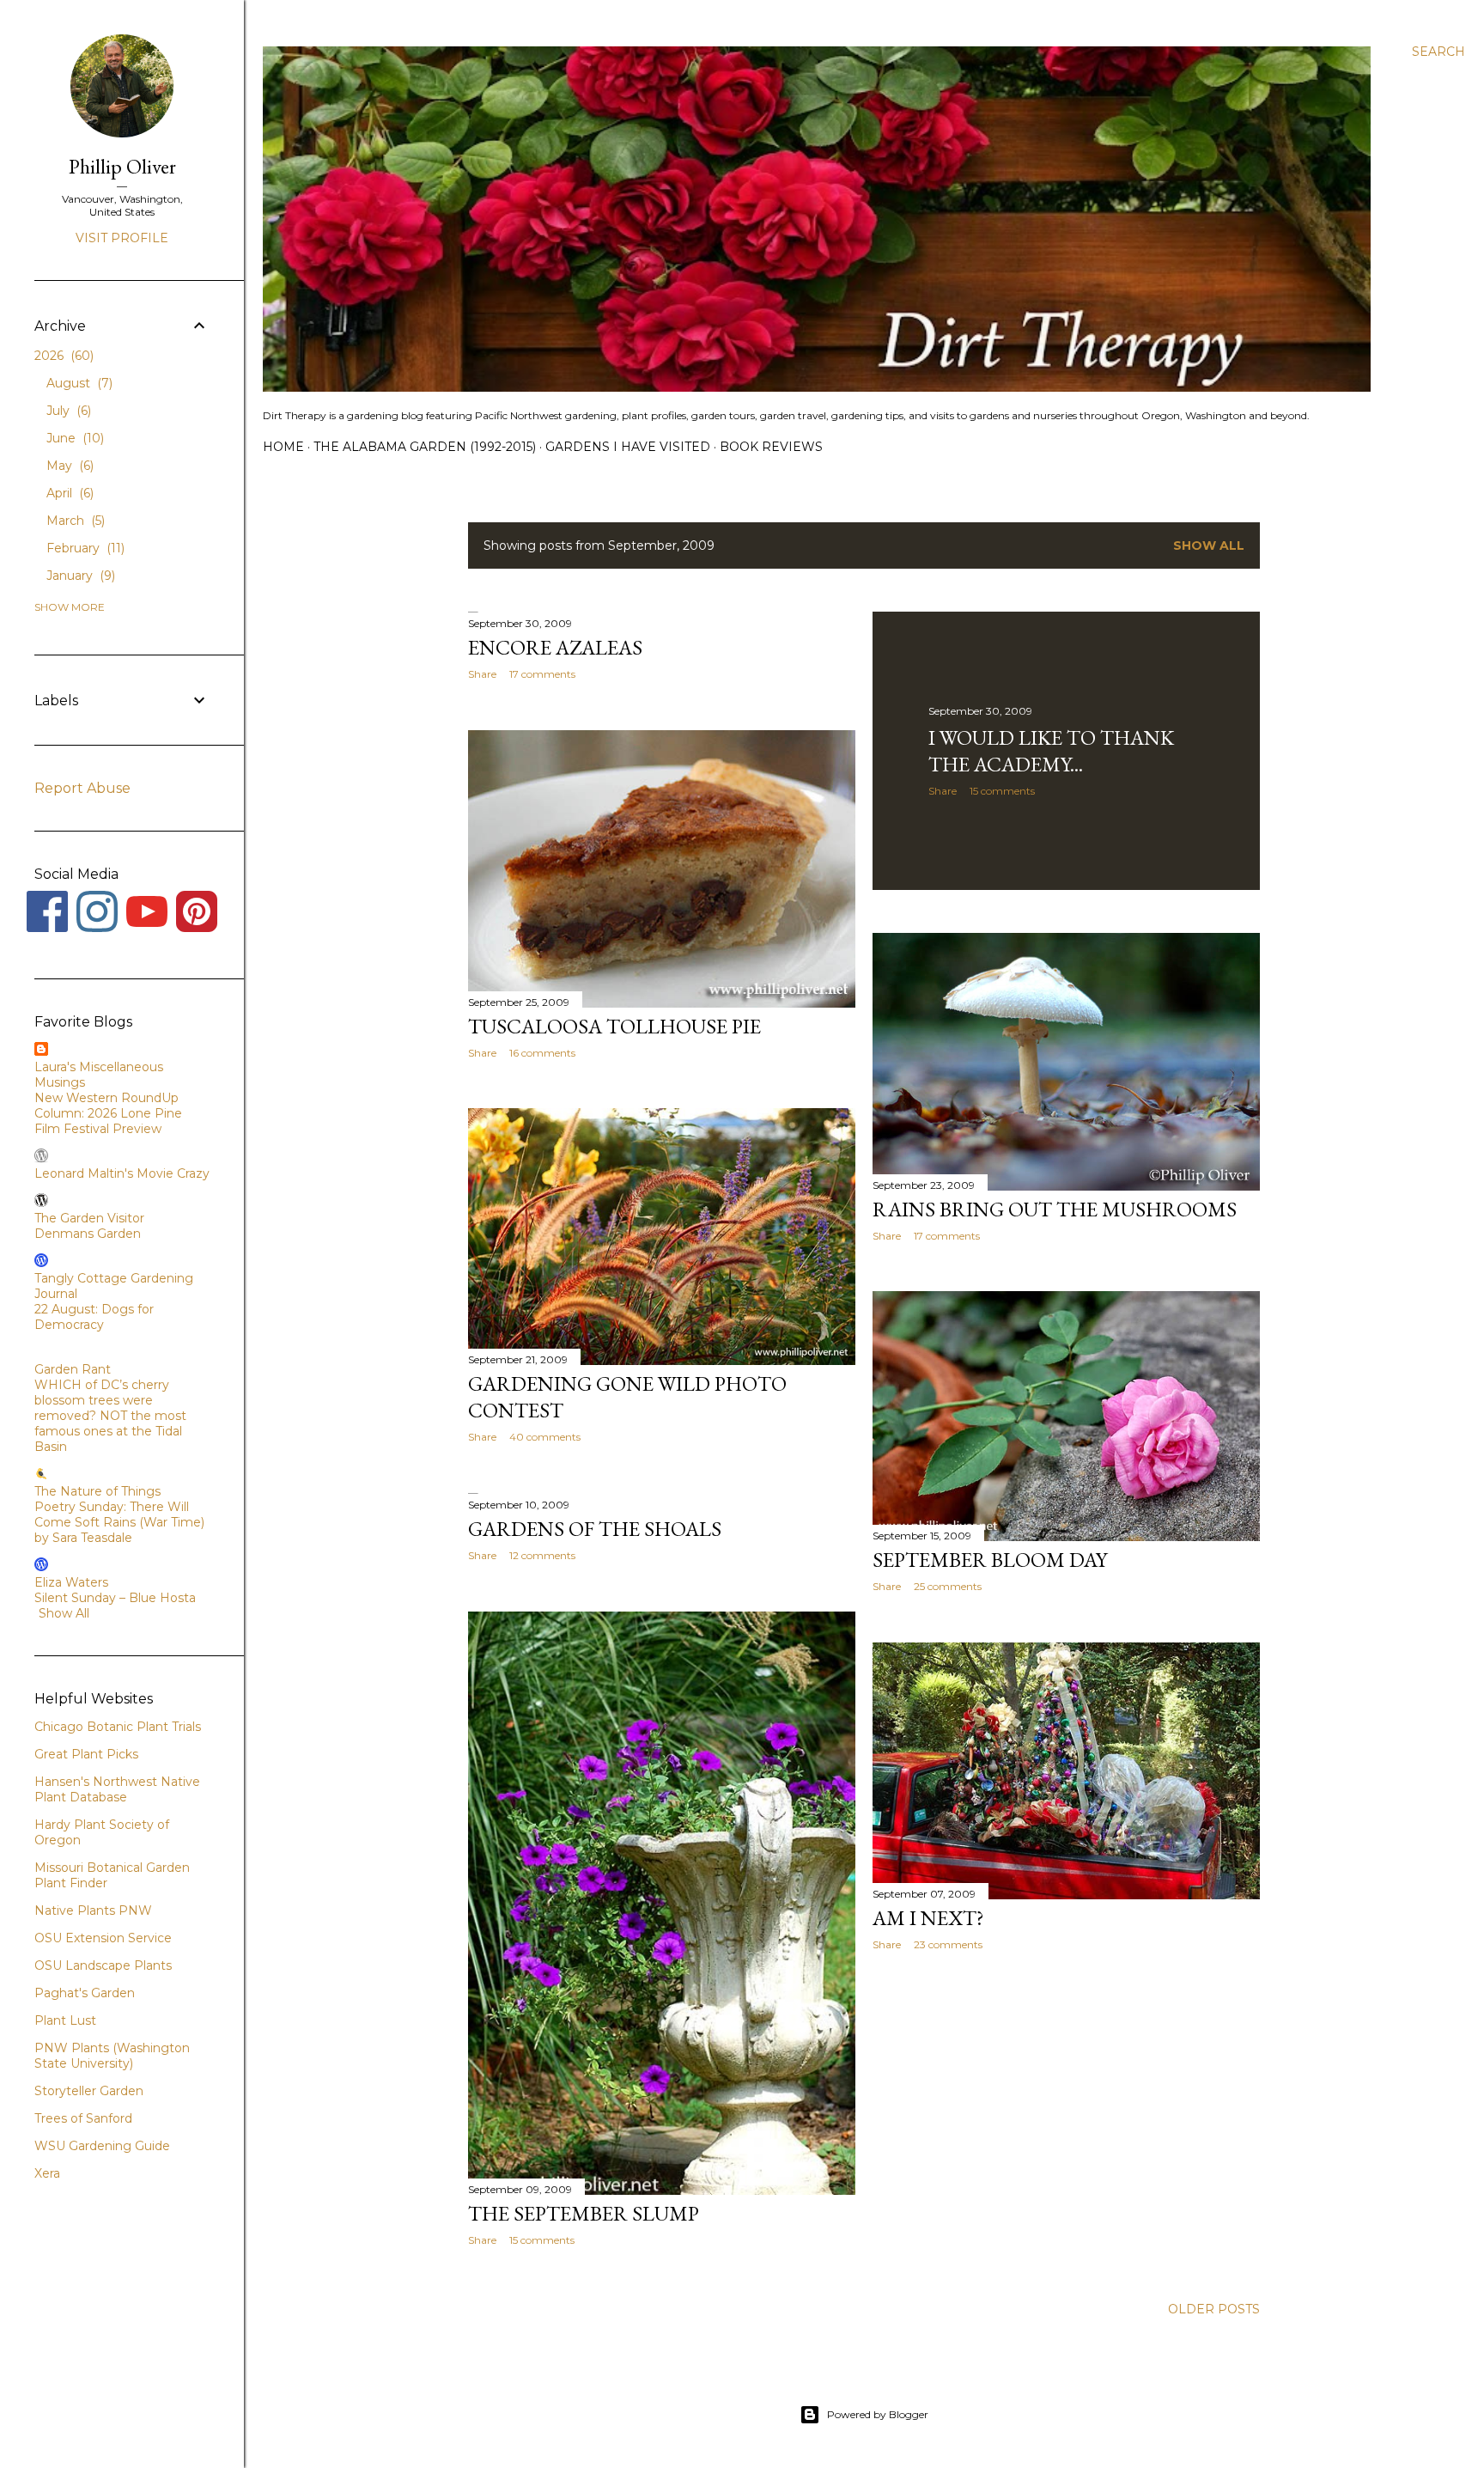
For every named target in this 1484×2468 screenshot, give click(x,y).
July (67, 411)
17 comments (542, 674)
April (68, 493)
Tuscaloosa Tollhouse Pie (614, 1026)
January (79, 576)
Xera (47, 2173)
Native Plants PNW (93, 1910)
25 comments (948, 1586)
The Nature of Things (97, 1491)
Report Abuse (82, 788)
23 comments (948, 1944)
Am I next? (928, 1918)
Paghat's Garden (85, 1993)
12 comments (542, 1555)
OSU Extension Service (103, 1938)
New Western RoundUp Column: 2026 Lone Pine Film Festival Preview (108, 1113)
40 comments (545, 1437)
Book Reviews (771, 447)
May (68, 466)
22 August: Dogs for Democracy (94, 1317)
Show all (1209, 545)
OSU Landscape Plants (103, 1965)
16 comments (542, 1053)
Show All (64, 1613)
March (74, 521)
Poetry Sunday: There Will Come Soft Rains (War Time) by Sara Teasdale (119, 1522)
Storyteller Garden (89, 2091)
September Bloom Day (990, 1560)
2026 (62, 356)
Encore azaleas (555, 647)
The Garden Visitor (89, 1218)
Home (283, 447)
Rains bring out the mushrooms (1055, 1209)
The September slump (584, 2213)
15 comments (1002, 791)
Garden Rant (73, 1369)
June (73, 438)
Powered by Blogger (878, 2414)
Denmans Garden (88, 1234)
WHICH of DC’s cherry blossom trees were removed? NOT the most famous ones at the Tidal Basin (110, 1416)
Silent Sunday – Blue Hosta (115, 1598)
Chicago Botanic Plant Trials (118, 1727)
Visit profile (122, 238)
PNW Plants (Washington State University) (112, 2056)
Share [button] (482, 674)
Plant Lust (65, 2020)
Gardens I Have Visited (628, 447)
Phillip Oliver (122, 166)
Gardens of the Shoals (595, 1529)
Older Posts (1214, 2309)
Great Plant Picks (86, 1754)
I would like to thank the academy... (1051, 751)
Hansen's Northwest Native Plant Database (117, 1789)
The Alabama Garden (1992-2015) (425, 447)
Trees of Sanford (83, 2118)
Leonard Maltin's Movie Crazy (122, 1173)
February (84, 548)
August (78, 383)
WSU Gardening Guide (102, 2146)
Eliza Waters (71, 1582)
